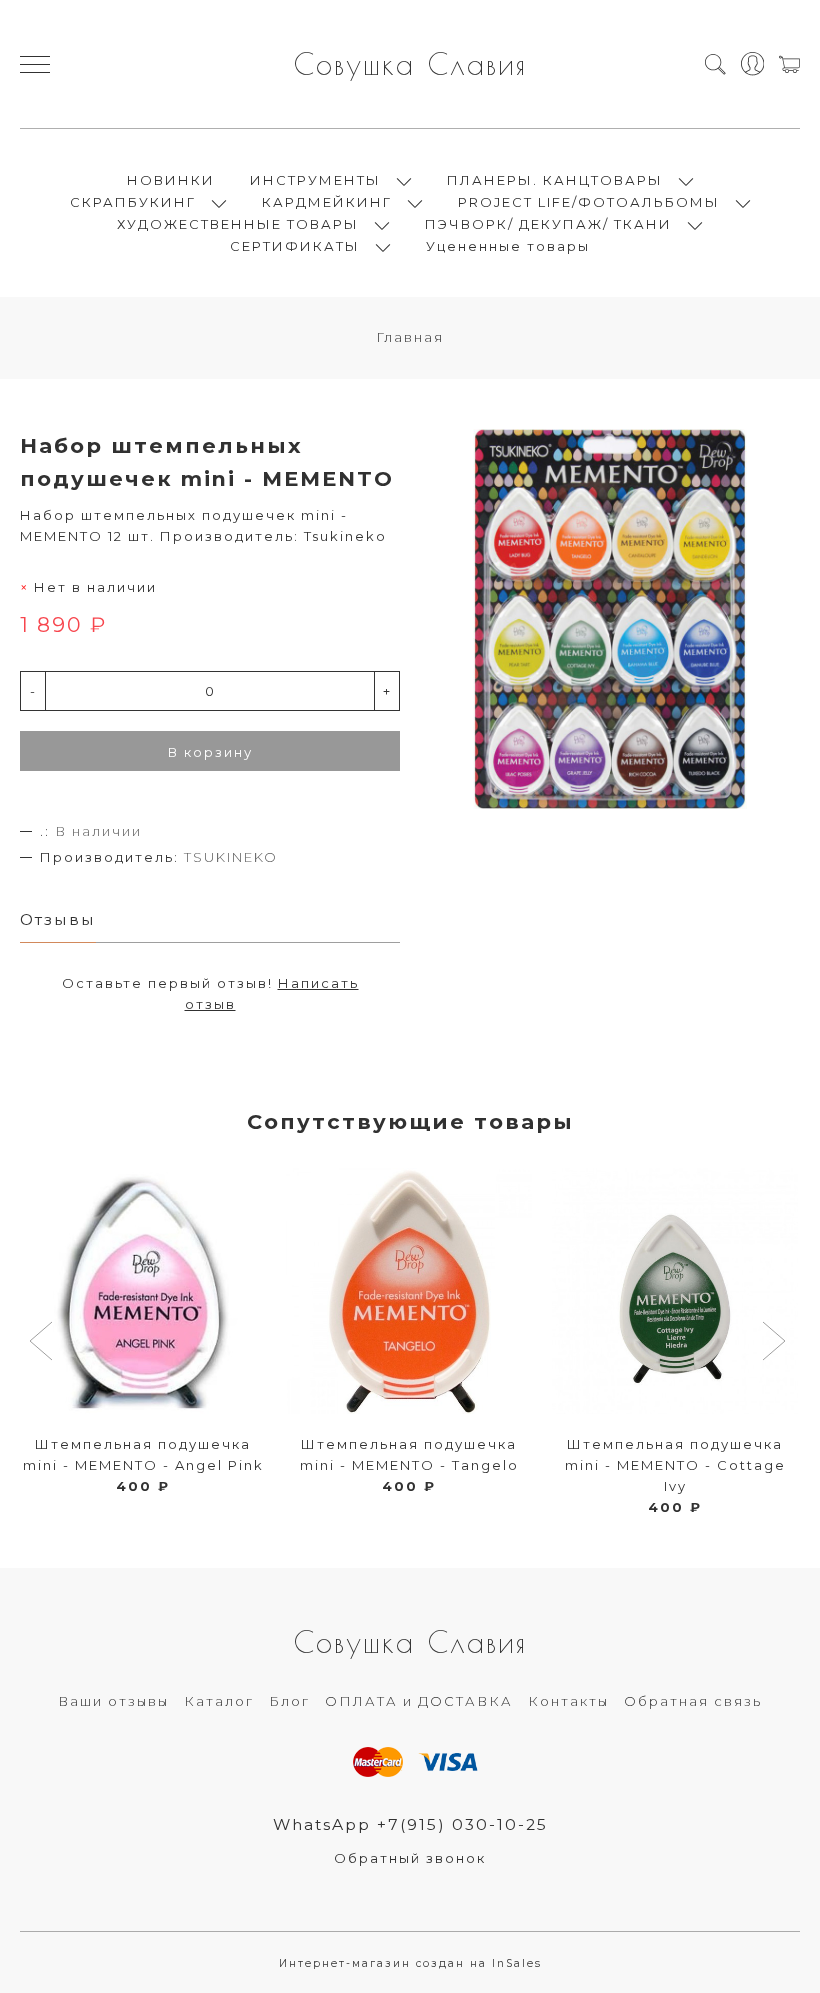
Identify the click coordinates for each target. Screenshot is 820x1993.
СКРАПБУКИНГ (133, 202)
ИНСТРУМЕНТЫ (315, 180)
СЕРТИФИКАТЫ (295, 246)
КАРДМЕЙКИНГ (327, 202)
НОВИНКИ (171, 180)
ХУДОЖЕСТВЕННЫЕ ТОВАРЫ (238, 224)
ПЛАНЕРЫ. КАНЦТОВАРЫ (555, 180)
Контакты (568, 1701)
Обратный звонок (410, 1858)
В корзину (210, 752)
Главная (410, 337)
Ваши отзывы (113, 1701)
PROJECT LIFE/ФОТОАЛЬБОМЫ (589, 202)
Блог (289, 1701)
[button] (43, 1343)
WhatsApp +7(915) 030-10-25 (410, 1824)
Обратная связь (693, 1701)
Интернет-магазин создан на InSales (410, 1963)
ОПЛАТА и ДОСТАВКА (419, 1701)
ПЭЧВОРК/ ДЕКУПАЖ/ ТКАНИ (548, 224)
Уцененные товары (508, 246)
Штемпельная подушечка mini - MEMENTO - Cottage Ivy (675, 1465)
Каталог (219, 1701)
